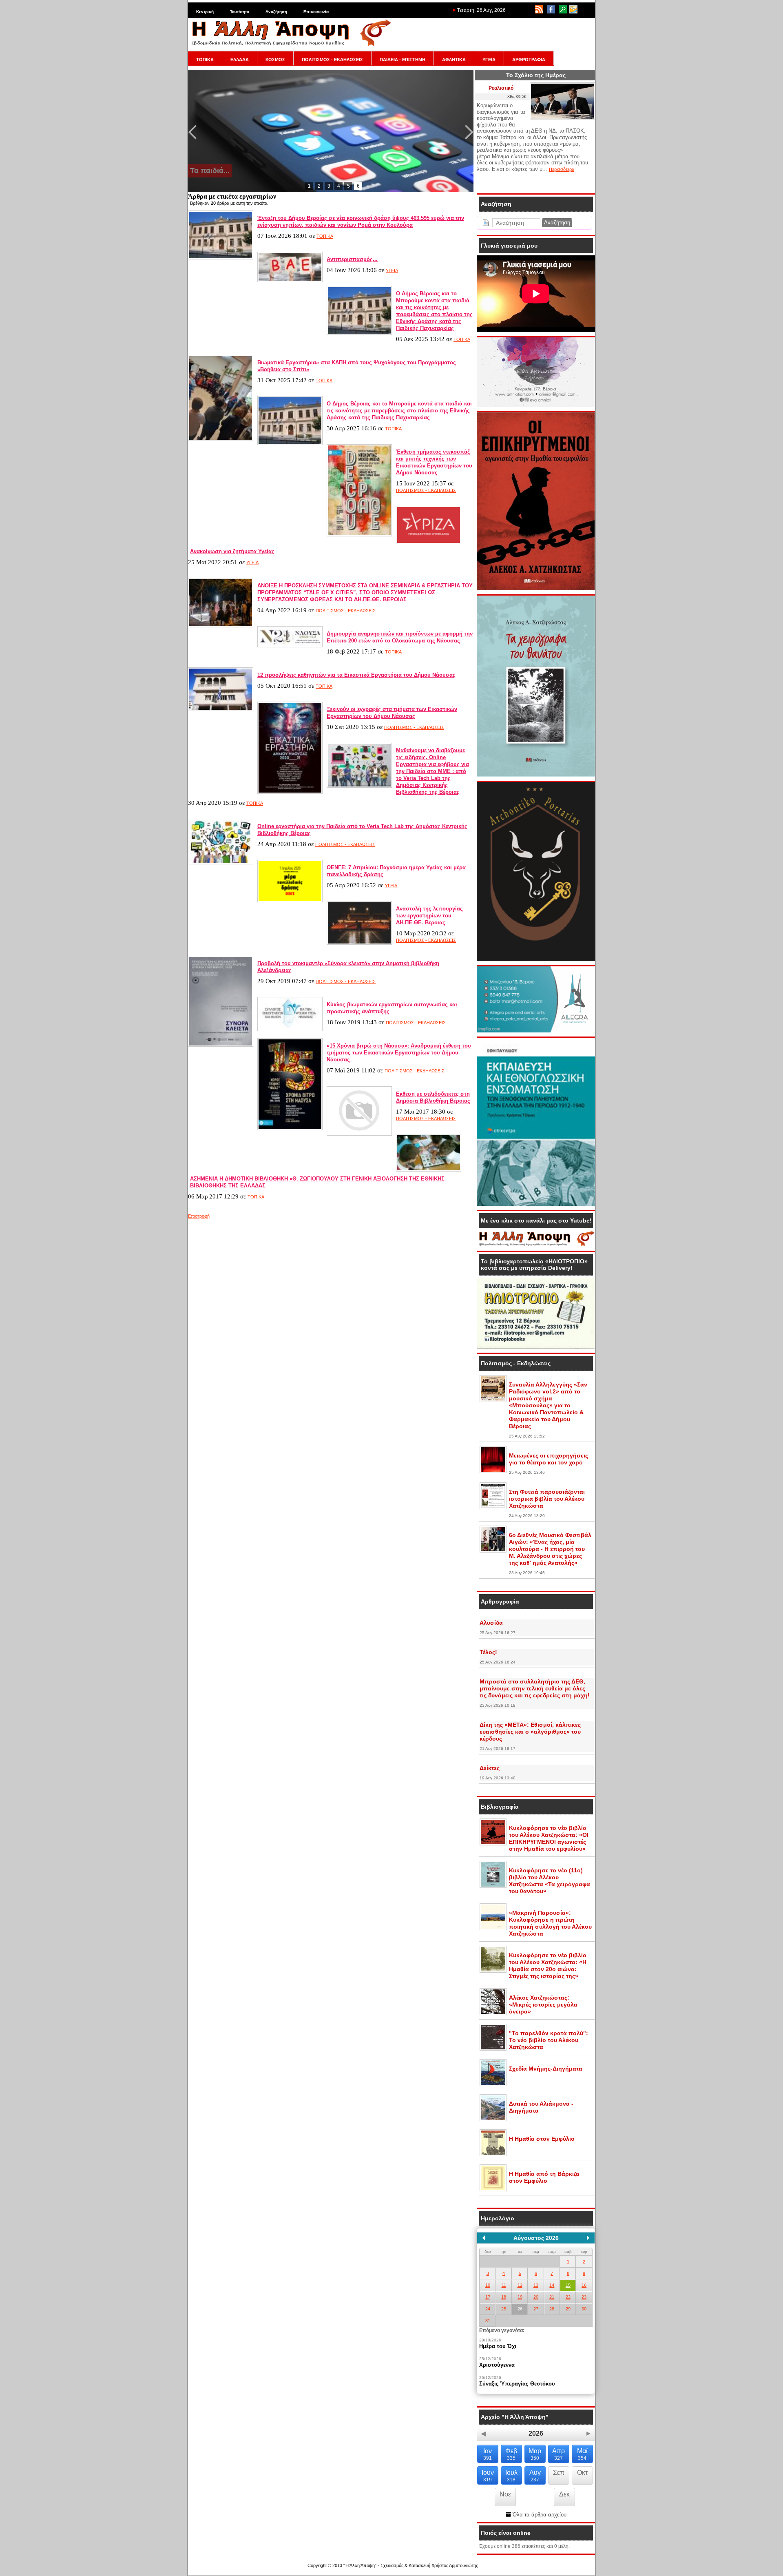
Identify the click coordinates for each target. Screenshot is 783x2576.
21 (552, 2297)
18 (504, 2297)
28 (552, 2309)
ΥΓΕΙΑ (489, 60)
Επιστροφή (199, 1216)
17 (488, 2297)
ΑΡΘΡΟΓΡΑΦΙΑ (529, 60)
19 (520, 2297)
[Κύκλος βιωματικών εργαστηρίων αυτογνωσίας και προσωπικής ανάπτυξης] (290, 1030)
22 (568, 2297)
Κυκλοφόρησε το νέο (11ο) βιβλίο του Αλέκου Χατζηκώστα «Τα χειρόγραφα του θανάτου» (550, 1881)
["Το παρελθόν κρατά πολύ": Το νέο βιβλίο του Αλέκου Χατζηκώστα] (493, 2049)
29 (568, 2309)
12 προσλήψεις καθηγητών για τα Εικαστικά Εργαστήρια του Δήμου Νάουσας (356, 675)
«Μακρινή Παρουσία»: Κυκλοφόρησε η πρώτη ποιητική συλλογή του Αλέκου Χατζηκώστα (550, 1923)
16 (584, 2285)
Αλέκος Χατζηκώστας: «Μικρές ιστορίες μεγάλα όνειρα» (543, 2005)
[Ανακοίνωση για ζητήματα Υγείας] (429, 543)
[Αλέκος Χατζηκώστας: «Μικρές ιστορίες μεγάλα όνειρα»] (493, 2013)
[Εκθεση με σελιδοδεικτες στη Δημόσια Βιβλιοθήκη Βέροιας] (359, 1134)
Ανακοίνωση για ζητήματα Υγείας (232, 551)
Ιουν (488, 2476)
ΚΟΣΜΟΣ (275, 60)
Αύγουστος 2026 (536, 2238)
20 (536, 2297)
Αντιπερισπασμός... (352, 259)
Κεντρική (205, 12)
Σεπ (559, 2473)
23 (584, 2297)
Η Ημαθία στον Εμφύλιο (542, 2139)
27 (536, 2309)
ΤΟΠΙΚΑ (205, 60)
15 (568, 2285)
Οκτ (582, 2473)
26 (520, 2309)
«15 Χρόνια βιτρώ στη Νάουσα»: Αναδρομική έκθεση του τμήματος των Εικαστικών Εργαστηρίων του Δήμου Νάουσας (399, 1053)
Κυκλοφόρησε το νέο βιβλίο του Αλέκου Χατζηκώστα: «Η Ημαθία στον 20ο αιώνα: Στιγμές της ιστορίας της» (548, 1966)
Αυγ (535, 2476)
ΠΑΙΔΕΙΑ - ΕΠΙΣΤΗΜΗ (403, 60)
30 (584, 2309)
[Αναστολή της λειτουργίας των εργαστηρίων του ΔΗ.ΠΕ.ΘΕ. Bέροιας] (359, 943)
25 (504, 2309)
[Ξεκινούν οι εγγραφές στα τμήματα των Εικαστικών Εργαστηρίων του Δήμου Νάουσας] (290, 792)
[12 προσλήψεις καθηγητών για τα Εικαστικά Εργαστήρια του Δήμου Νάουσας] (221, 709)
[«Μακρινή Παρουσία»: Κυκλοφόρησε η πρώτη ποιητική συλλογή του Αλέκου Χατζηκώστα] (493, 1929)
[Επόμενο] (588, 2238)
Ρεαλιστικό (501, 88)
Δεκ (564, 2494)
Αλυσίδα (491, 1623)
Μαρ (535, 2454)
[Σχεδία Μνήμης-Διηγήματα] (493, 2084)
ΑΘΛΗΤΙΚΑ (454, 60)
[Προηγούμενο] (484, 2238)
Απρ (558, 2454)
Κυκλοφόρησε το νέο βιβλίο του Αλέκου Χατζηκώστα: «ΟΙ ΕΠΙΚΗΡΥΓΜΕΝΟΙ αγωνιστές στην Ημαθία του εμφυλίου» (549, 1838)
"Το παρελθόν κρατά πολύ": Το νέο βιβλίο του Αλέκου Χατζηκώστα (549, 2040)
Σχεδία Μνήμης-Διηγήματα (546, 2069)
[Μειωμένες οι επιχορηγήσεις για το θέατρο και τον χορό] (493, 1471)
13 (536, 2285)
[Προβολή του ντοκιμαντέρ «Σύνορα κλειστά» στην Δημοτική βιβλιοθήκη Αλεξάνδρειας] (221, 1045)
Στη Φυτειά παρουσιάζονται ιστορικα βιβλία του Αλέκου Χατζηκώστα (547, 1499)
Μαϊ (582, 2454)
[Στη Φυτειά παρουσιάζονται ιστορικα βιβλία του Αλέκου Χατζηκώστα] (493, 1508)
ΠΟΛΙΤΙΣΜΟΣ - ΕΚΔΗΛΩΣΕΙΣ (332, 60)
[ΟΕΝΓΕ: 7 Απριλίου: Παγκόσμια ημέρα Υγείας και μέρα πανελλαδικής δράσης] (290, 901)
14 (552, 2285)
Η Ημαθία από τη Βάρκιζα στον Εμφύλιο (544, 2177)
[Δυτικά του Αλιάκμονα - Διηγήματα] (493, 2120)
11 (504, 2285)
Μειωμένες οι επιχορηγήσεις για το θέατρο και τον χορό (549, 1459)
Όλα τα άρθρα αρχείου (539, 2515)
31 (488, 2321)
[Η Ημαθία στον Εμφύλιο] (493, 2155)
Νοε (505, 2494)
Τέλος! (488, 1652)
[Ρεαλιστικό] (562, 118)
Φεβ (511, 2454)
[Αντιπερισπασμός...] (290, 281)
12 (520, 2285)
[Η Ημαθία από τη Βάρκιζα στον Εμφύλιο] (493, 2190)
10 (488, 2285)
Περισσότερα (562, 169)
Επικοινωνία (316, 12)
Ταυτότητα (240, 12)
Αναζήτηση (276, 12)
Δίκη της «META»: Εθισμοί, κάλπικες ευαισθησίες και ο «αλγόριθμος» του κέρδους (530, 1732)
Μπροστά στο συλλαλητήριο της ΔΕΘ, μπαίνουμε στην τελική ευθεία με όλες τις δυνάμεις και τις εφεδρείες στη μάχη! (535, 1688)
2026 (536, 2433)
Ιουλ (511, 2476)
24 (488, 2309)
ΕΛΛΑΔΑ (240, 60)
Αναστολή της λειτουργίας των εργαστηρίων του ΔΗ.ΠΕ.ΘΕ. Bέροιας (429, 916)
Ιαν (488, 2454)
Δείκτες (490, 1768)
